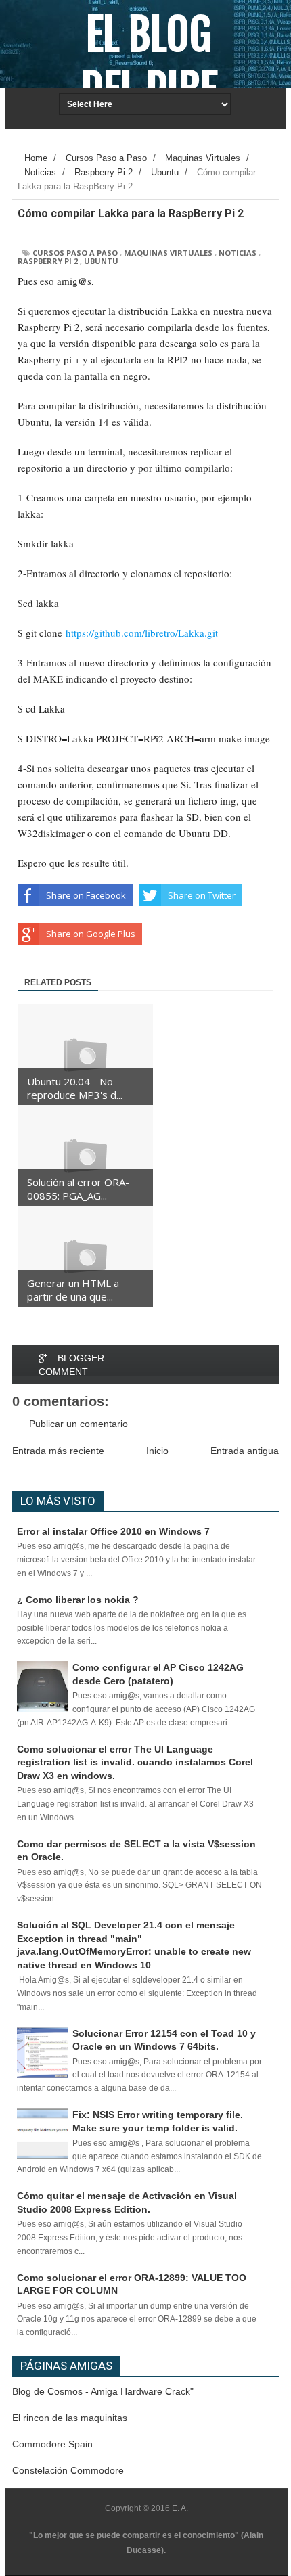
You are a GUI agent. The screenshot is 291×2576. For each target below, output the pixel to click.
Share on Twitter (202, 895)
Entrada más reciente (58, 1451)
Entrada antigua (245, 1451)
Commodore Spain (52, 2444)
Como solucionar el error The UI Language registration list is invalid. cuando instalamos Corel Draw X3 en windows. (135, 1762)
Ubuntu (101, 261)
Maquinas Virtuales (168, 253)
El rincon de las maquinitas (70, 2418)
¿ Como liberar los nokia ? (78, 1600)
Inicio (157, 1451)
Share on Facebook (86, 895)
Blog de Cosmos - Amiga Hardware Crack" (103, 2391)
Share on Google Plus (91, 934)
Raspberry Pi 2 (48, 261)
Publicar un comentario (79, 1424)
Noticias (238, 253)
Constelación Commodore (68, 2470)
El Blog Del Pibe (149, 62)
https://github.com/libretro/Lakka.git (142, 633)
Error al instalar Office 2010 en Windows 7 (113, 1531)
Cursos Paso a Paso (75, 253)
